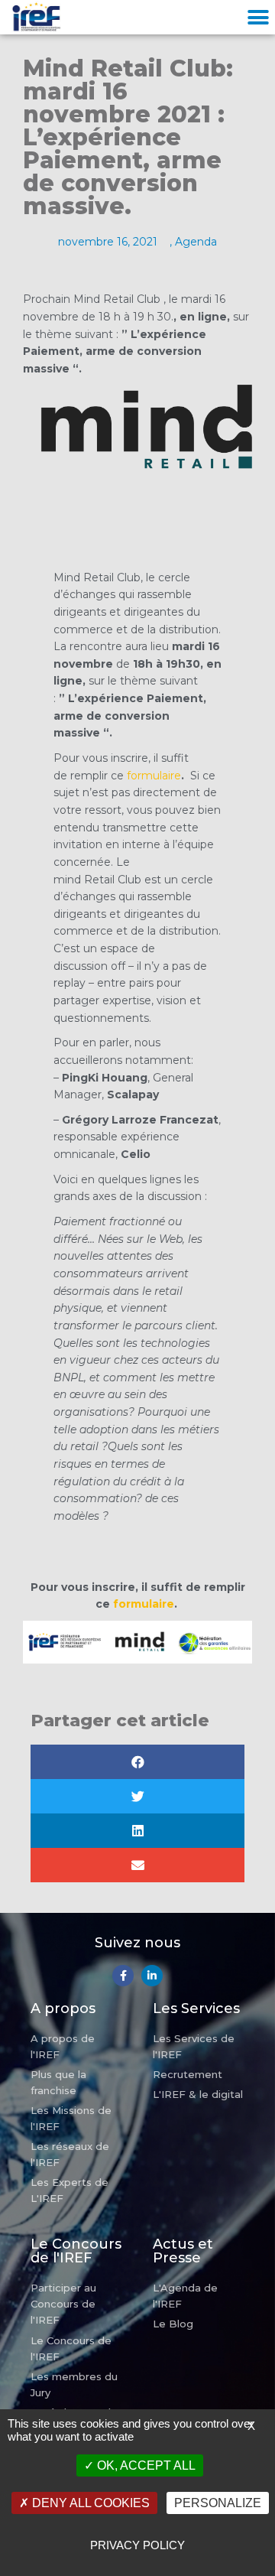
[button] (258, 17)
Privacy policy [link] (137, 2545)
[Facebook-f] (123, 1976)
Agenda (196, 242)
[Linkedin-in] (152, 1976)
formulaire (154, 776)
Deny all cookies (89, 2503)
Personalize (218, 2503)
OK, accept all (145, 2465)
